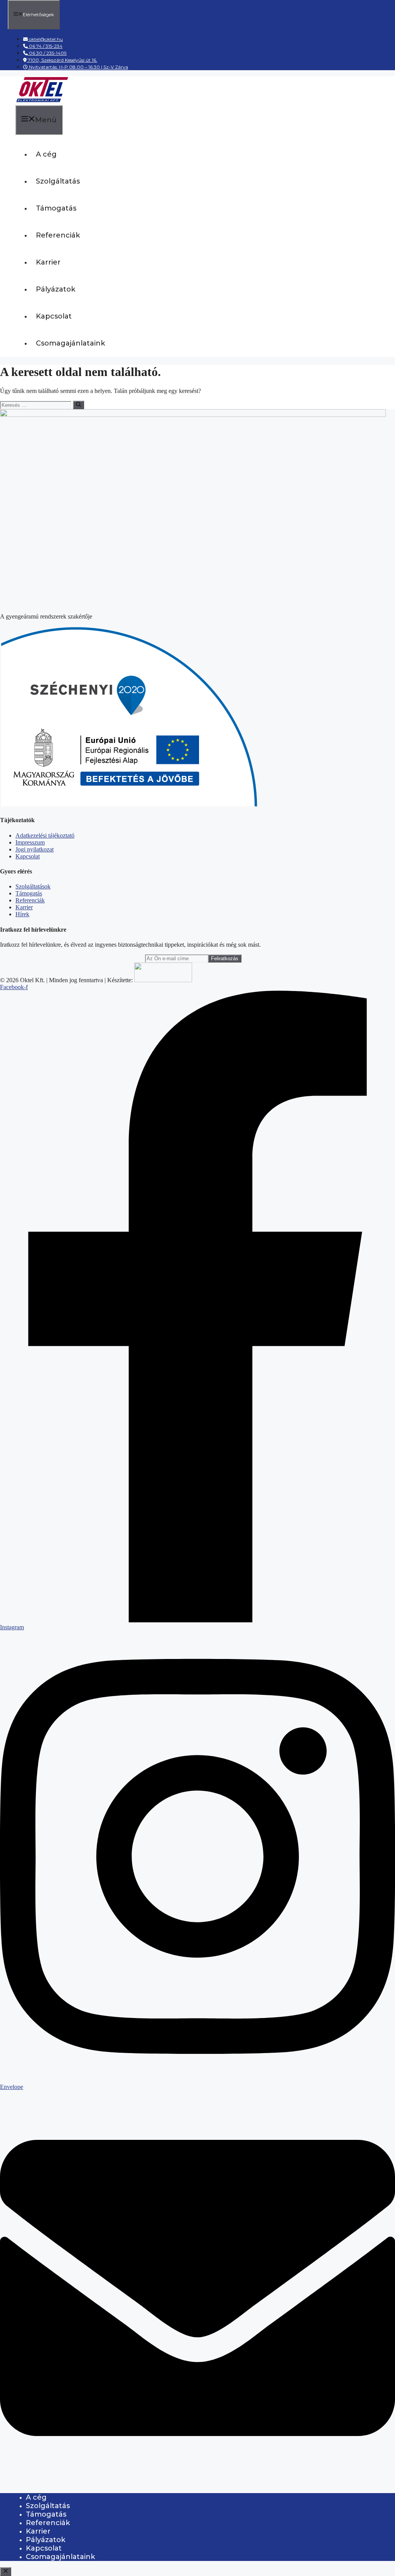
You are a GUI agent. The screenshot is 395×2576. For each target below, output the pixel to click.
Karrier (48, 262)
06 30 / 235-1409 (47, 53)
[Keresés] (78, 405)
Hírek (22, 914)
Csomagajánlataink (70, 343)
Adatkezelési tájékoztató (45, 835)
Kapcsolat (54, 316)
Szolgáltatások (33, 886)
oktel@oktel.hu (46, 39)
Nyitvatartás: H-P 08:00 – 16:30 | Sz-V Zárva (78, 67)
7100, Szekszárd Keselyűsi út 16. (62, 60)
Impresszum (30, 842)
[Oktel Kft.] (42, 101)
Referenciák (58, 235)
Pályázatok (56, 289)
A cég (46, 154)
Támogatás (56, 208)
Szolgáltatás (58, 181)
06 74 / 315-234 (45, 46)
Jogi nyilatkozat (35, 849)
